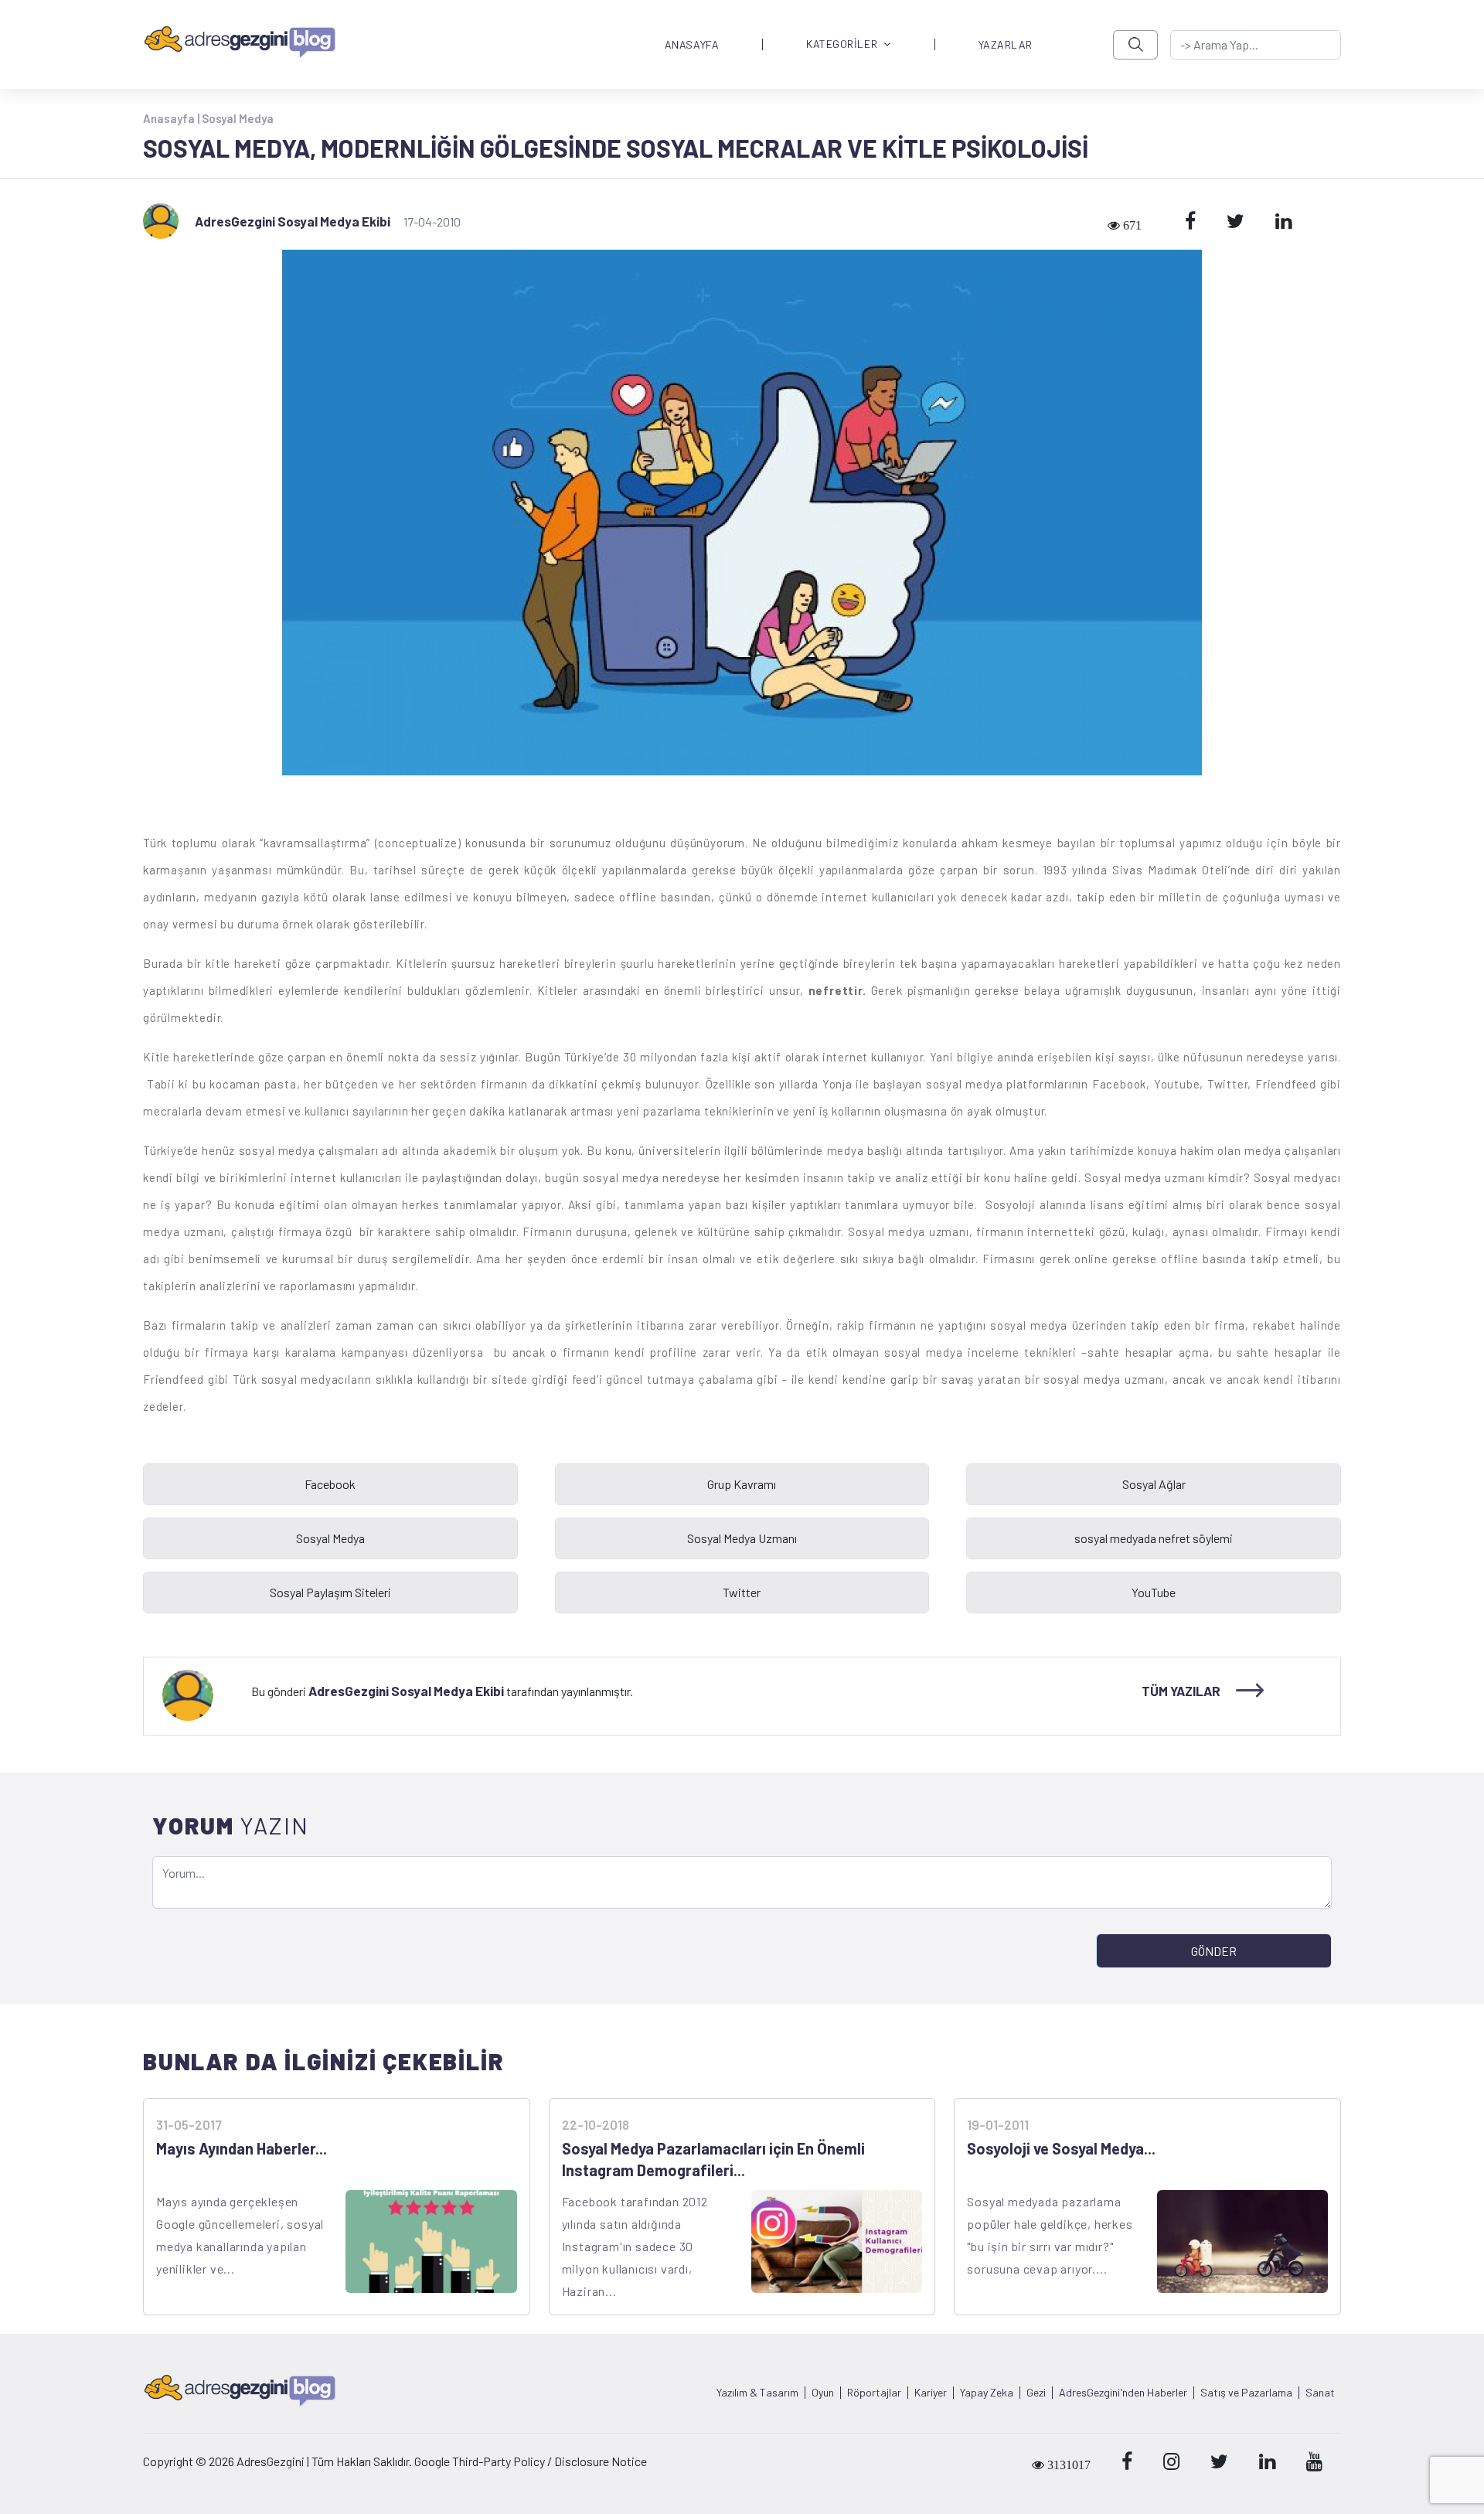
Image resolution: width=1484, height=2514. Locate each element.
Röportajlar (874, 2393)
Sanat (1320, 2393)
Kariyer (931, 2393)
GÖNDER (1214, 1951)
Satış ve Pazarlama (1246, 2393)
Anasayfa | (172, 118)
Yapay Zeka (987, 2393)
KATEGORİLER (842, 44)
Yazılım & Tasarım (757, 2393)
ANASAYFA (692, 45)
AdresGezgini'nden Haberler (1123, 2393)
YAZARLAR (1006, 45)
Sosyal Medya (238, 118)
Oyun (823, 2393)
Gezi (1036, 2393)
